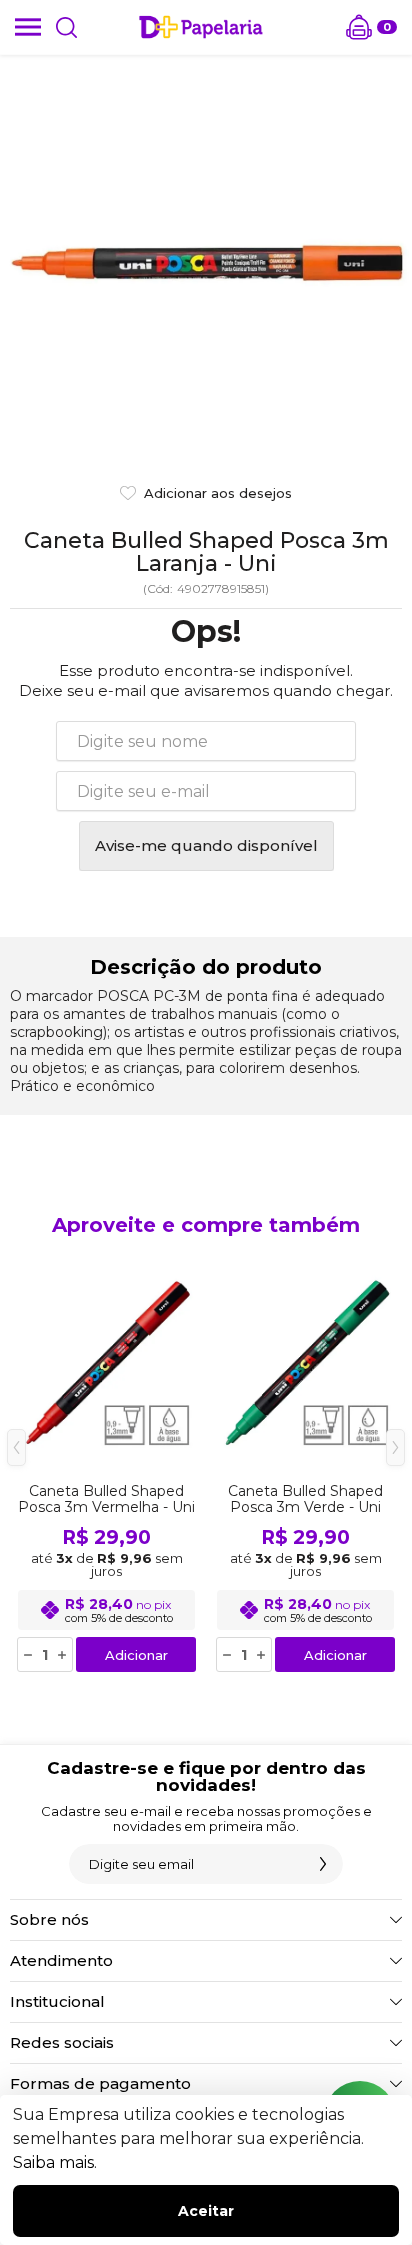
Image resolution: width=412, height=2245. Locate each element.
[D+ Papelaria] (200, 27)
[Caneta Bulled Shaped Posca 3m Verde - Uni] (305, 1462)
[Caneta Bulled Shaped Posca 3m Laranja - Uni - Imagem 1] (206, 261)
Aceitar (206, 2211)
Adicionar (136, 1655)
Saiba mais (53, 2162)
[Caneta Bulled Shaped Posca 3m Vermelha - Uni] (106, 1462)
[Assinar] (323, 1864)
